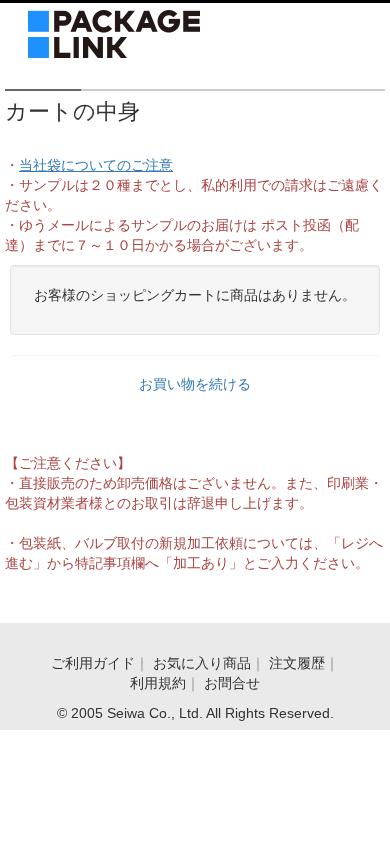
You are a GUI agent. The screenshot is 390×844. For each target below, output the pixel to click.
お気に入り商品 (202, 663)
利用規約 (158, 683)
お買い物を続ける (195, 384)
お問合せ (232, 683)
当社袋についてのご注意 (96, 165)
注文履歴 (297, 663)
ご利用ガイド (93, 663)
